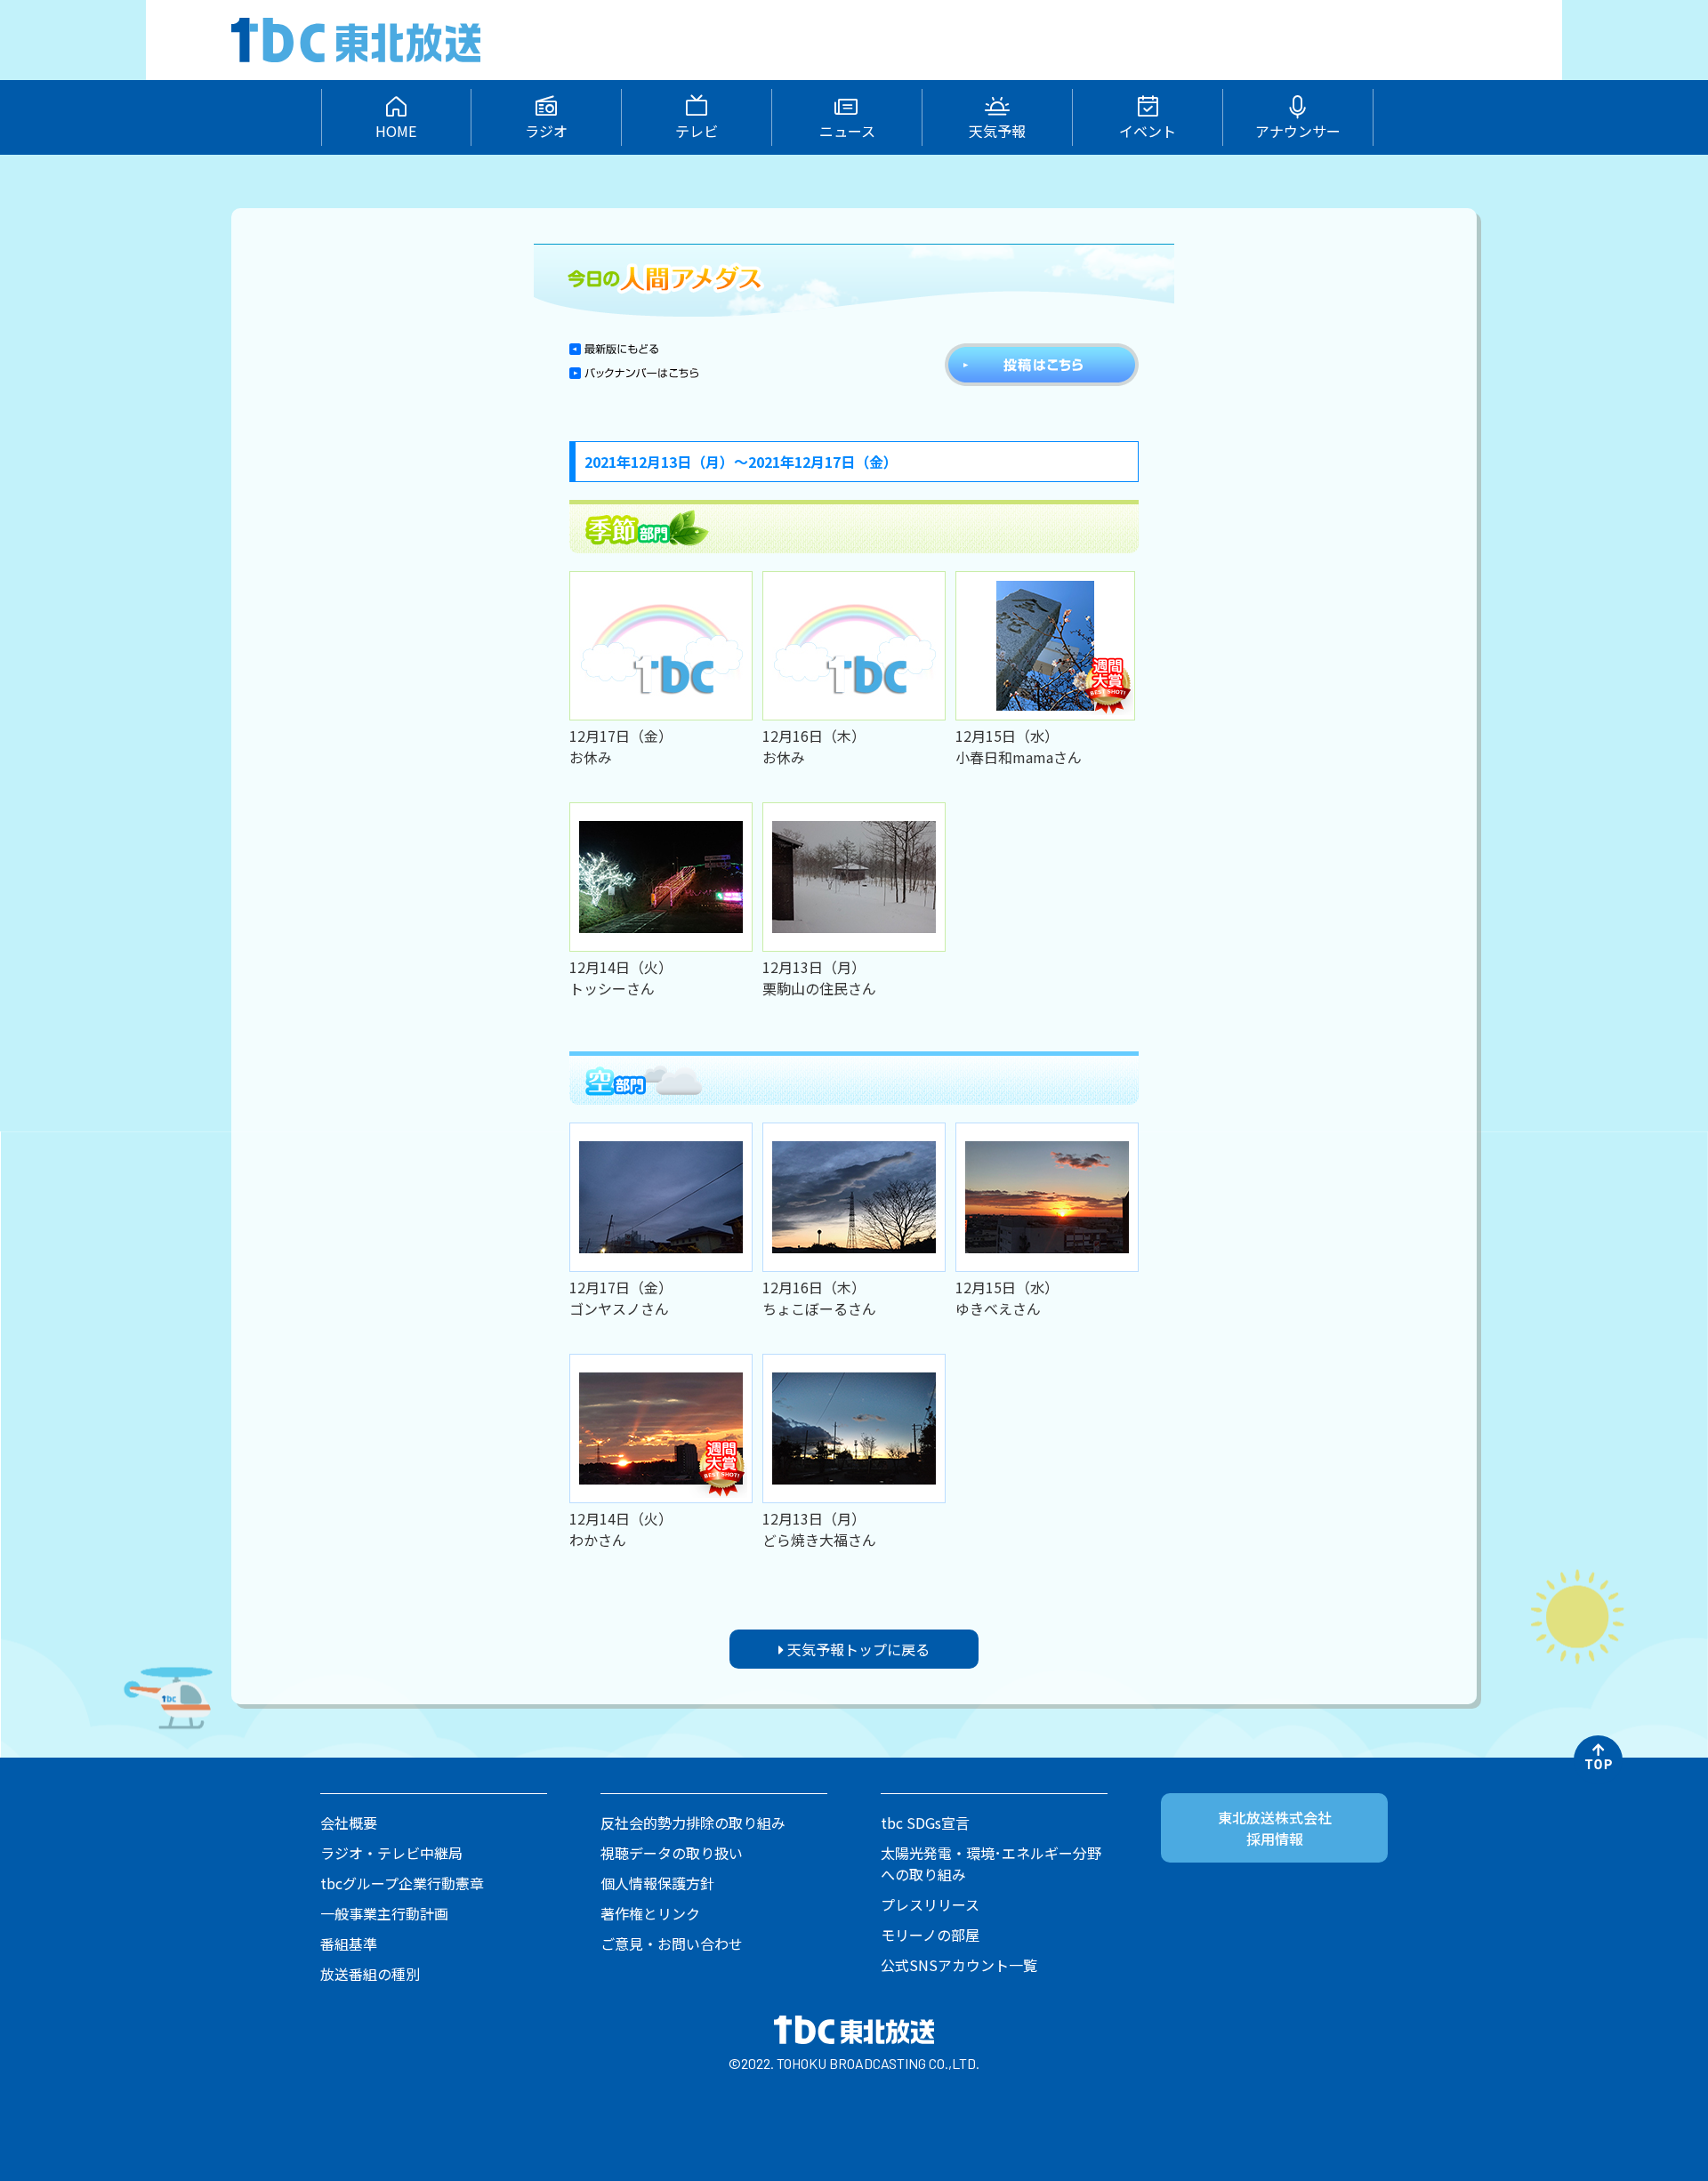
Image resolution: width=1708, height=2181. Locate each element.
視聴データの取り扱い (672, 1853)
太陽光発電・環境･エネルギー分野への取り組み (991, 1863)
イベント (1148, 131)
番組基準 (349, 1944)
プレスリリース (930, 1904)
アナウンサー (1298, 131)
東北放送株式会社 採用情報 (1275, 1828)
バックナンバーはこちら (634, 379)
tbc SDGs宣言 (925, 1823)
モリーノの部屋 (930, 1935)
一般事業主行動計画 (384, 1913)
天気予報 (997, 131)
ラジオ (546, 131)
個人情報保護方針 (657, 1883)
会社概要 (349, 1823)
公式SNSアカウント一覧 (959, 1965)
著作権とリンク (650, 1913)
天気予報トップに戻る (857, 1649)
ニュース (847, 131)
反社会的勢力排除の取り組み (693, 1823)
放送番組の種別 (370, 1974)
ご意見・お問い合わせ (672, 1944)
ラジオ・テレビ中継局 (391, 1853)
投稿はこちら (1042, 365)
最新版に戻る (614, 349)
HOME (396, 131)
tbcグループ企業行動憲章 (402, 1883)
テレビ (697, 131)
